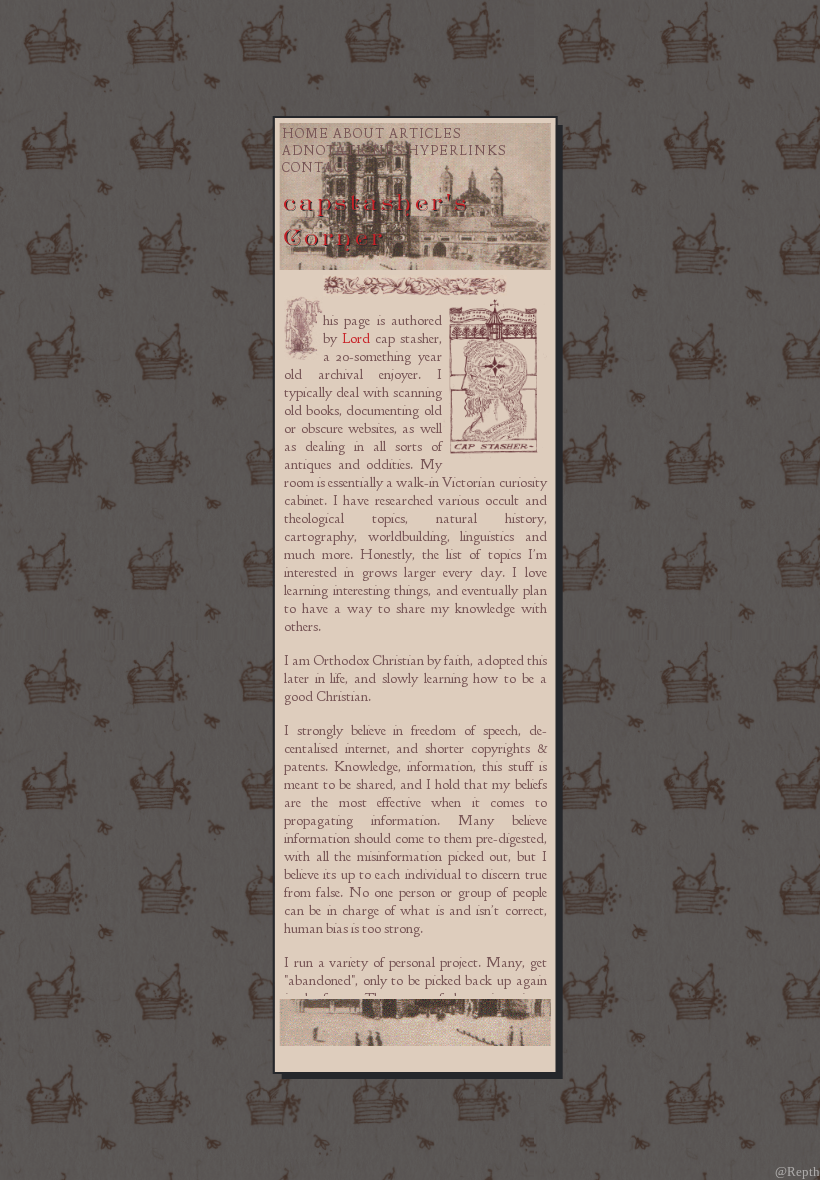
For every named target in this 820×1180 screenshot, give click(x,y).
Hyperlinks (456, 151)
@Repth (797, 1171)
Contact (317, 168)
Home (305, 134)
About (359, 134)
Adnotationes (342, 151)
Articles (425, 134)
